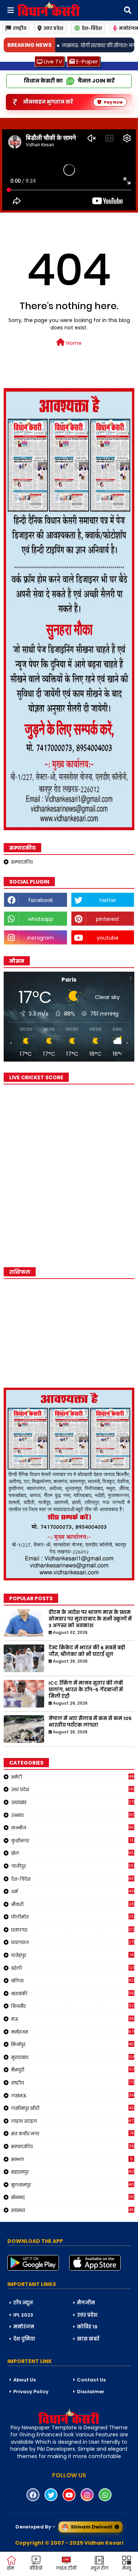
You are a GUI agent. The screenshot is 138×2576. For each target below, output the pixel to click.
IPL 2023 (23, 2315)
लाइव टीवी (66, 2568)
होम (10, 2568)
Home (73, 343)
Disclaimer (91, 2392)
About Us (24, 2380)
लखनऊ (73, 2096)
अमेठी (73, 1777)
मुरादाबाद (73, 2057)
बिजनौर (72, 2006)
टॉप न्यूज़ (23, 2303)
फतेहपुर (72, 1955)
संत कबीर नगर (72, 2133)
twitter (108, 900)
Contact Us (91, 2380)
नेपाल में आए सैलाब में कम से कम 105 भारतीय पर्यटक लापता (90, 1722)
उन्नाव (73, 1815)
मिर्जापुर (73, 2044)
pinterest (108, 919)
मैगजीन (86, 2303)
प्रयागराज (73, 1942)
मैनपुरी (72, 2070)
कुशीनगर (72, 1841)
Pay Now (113, 102)
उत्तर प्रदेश (53, 28)
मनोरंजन (73, 2032)
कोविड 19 (87, 2327)
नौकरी (72, 1904)
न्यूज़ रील (100, 2568)
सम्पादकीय (22, 862)
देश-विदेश (92, 28)
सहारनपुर (73, 2172)
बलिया (73, 1981)
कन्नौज (73, 1828)
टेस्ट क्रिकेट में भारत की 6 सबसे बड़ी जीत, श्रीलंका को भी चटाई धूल (87, 1651)
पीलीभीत (73, 1917)
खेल (73, 1853)
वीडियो (36, 2568)
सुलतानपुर (73, 2185)
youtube (108, 938)
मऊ (72, 2019)
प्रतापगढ (73, 1930)
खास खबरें (88, 2339)
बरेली (73, 1968)
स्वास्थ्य (73, 2210)
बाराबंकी (73, 1993)
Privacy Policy (31, 2392)
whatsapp (41, 919)
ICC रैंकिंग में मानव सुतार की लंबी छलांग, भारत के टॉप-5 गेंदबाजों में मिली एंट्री (86, 1690)
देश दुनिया (24, 2339)
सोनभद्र (73, 2197)
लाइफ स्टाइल (73, 2121)
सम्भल (72, 2159)
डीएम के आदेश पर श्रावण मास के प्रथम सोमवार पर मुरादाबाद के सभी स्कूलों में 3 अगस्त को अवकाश (90, 1619)
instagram (40, 938)
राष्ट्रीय (20, 28)
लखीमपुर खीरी (72, 2108)
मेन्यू (127, 2568)
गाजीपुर (73, 1866)
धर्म (73, 1891)
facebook (41, 900)
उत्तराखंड (73, 1802)
